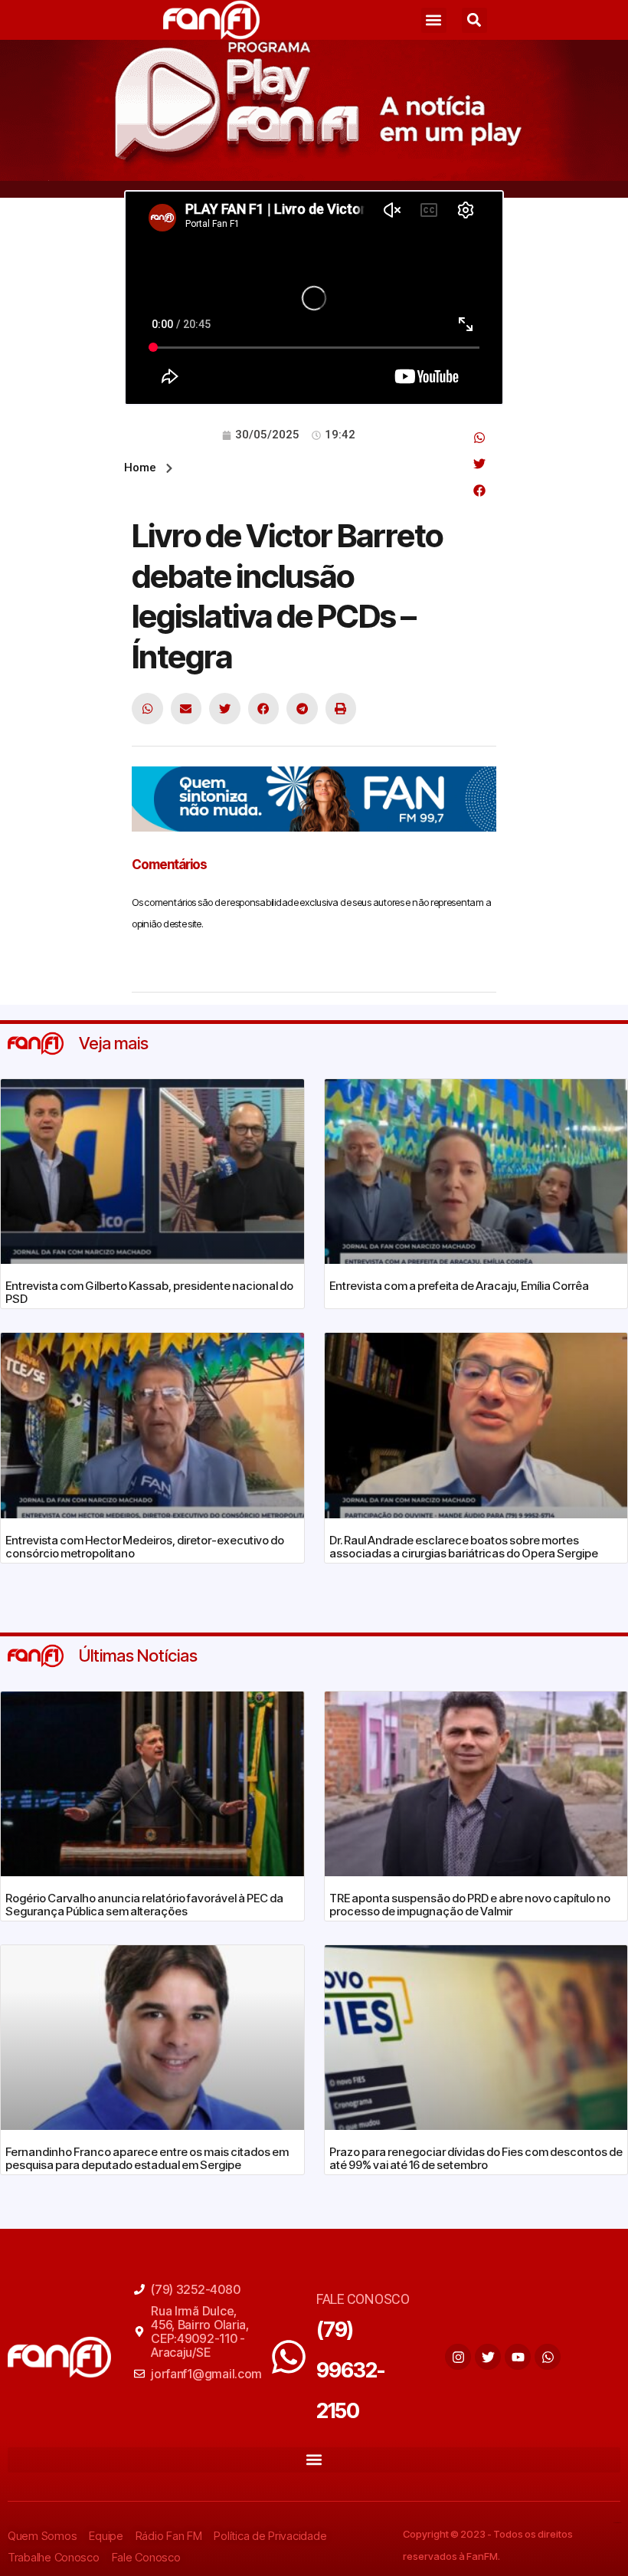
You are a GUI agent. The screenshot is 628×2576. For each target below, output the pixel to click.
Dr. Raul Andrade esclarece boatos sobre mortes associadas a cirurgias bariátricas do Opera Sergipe (464, 1547)
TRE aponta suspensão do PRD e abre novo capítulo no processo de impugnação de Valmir (470, 1905)
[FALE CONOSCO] (289, 2357)
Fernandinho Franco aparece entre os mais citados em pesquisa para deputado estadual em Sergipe (147, 2158)
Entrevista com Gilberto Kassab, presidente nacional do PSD (149, 1292)
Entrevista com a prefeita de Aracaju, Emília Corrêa (459, 1286)
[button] (434, 20)
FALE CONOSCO (363, 2299)
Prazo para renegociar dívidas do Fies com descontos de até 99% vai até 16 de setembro (476, 2158)
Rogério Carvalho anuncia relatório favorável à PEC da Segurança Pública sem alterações (144, 1905)
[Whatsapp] (548, 2357)
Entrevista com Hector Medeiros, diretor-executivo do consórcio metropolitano (145, 1547)
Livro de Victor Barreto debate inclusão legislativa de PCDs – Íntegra (287, 596)
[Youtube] (518, 2357)
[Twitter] (488, 2357)
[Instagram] (458, 2357)
